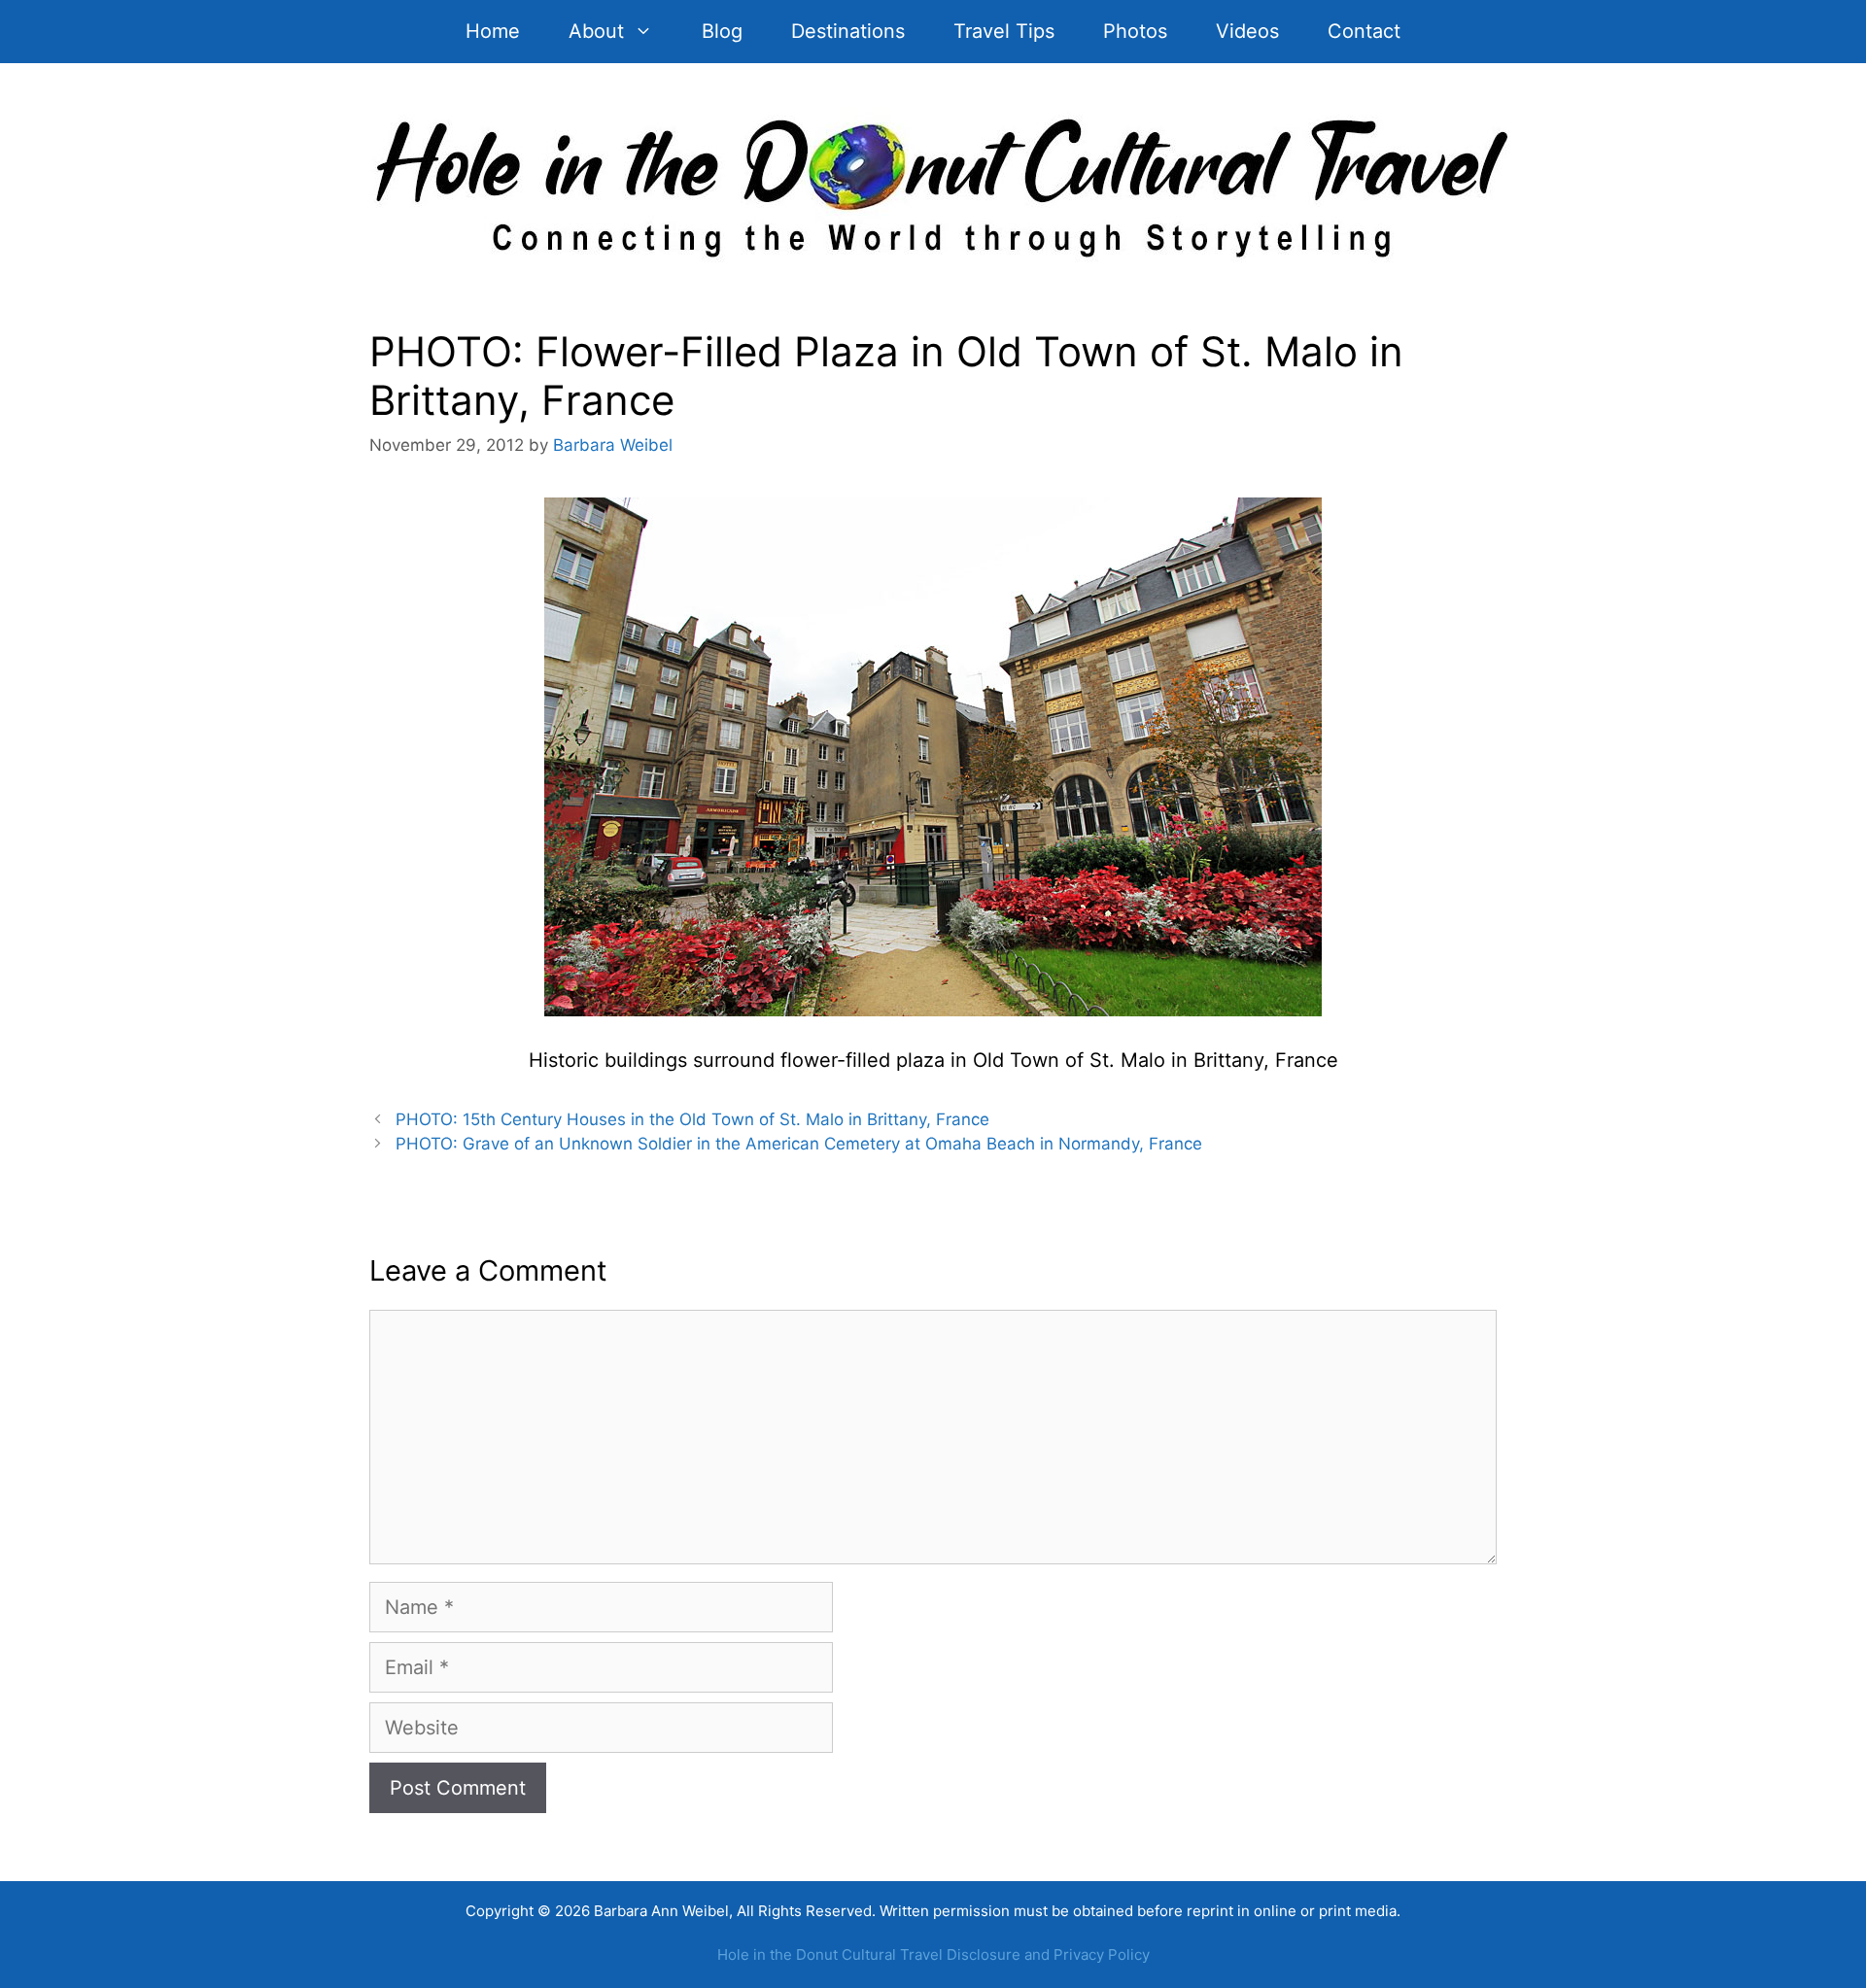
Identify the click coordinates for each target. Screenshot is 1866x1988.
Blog (722, 31)
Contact (1364, 31)
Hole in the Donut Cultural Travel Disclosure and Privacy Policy (933, 1954)
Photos (1135, 31)
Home (493, 31)
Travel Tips (1004, 31)
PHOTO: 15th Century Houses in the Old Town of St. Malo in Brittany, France (692, 1119)
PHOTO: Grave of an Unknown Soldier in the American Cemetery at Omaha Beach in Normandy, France (799, 1144)
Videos (1247, 31)
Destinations (848, 31)
